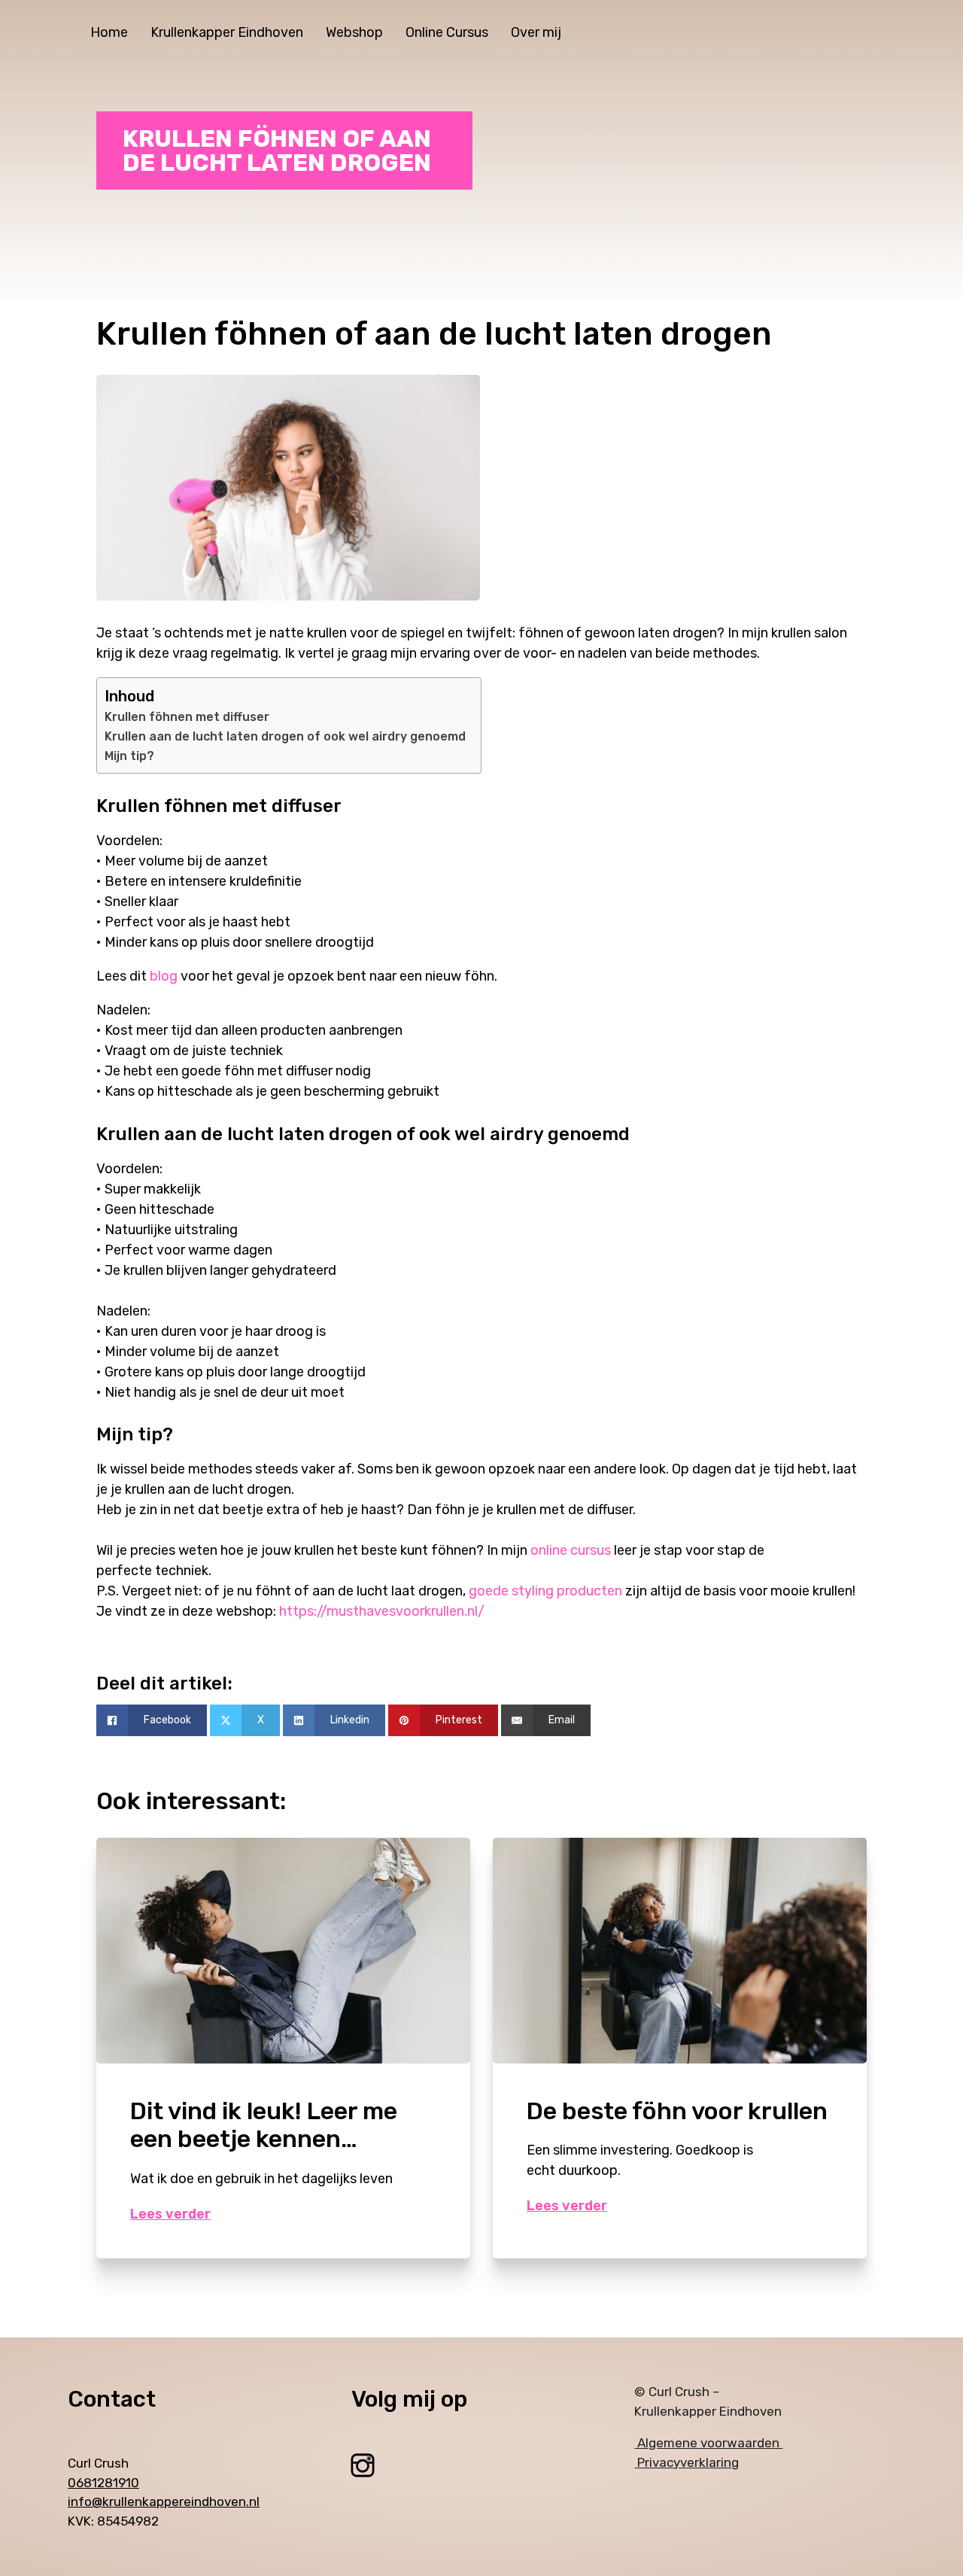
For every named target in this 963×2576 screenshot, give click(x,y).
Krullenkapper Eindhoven (227, 32)
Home (109, 32)
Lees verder (170, 2214)
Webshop (354, 32)
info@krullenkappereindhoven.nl (164, 2501)
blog (164, 976)
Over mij (536, 32)
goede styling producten (545, 1591)
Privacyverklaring (687, 2462)
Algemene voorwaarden (708, 2443)
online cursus (571, 1550)
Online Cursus (447, 32)
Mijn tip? (129, 756)
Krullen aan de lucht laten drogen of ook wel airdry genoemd (285, 736)
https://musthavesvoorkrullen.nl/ (382, 1611)
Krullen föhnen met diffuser (187, 717)
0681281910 (103, 2483)
